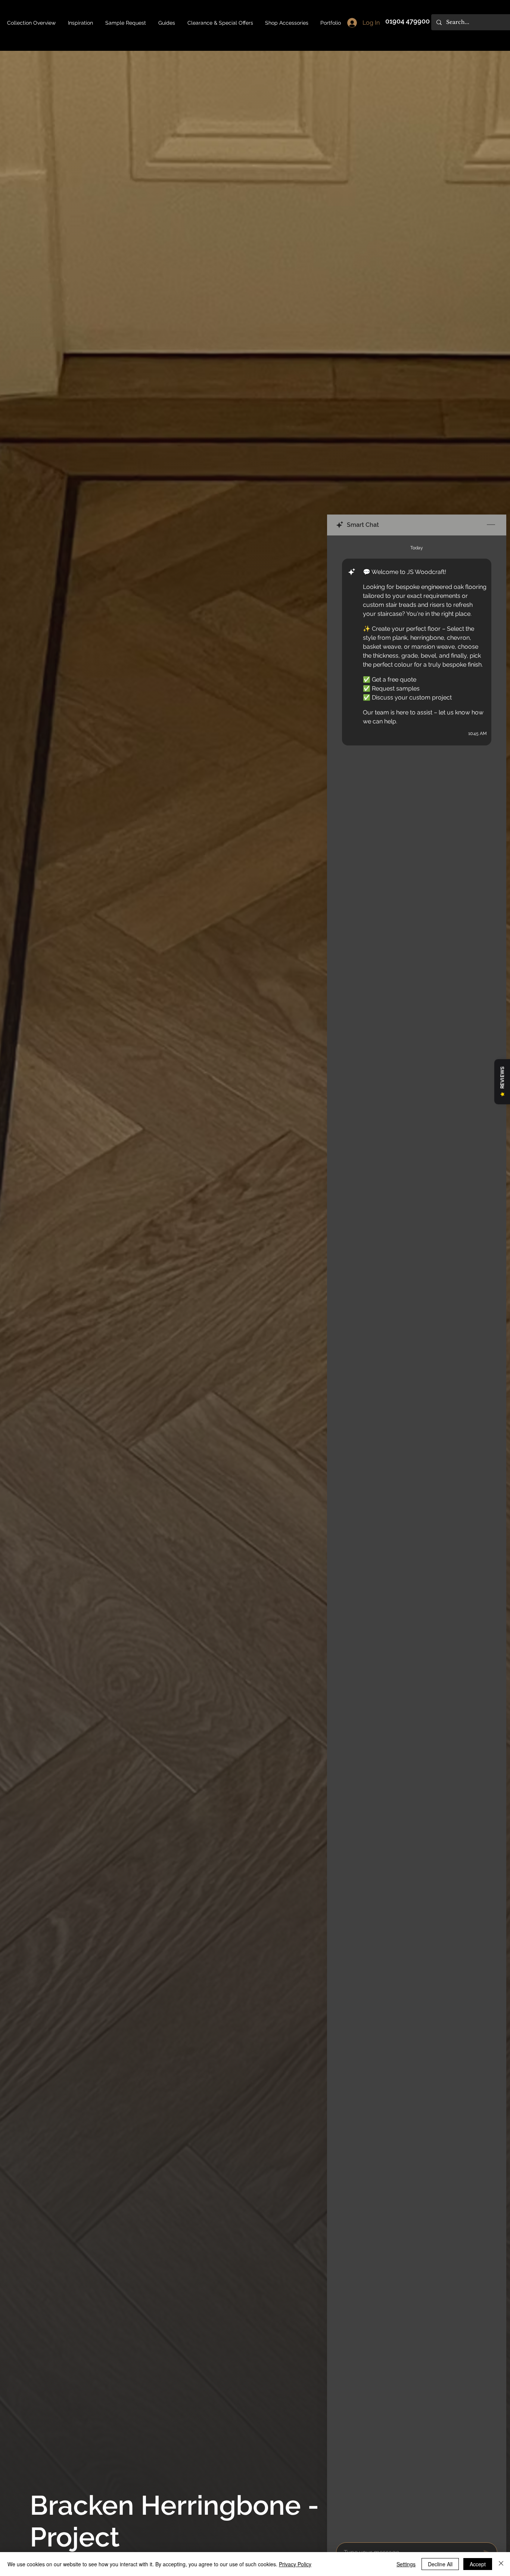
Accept (478, 2564)
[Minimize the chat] (491, 525)
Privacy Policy (295, 2564)
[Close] (501, 2564)
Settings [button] (406, 2564)
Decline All (440, 2564)
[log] (417, 1537)
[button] (167, 23)
